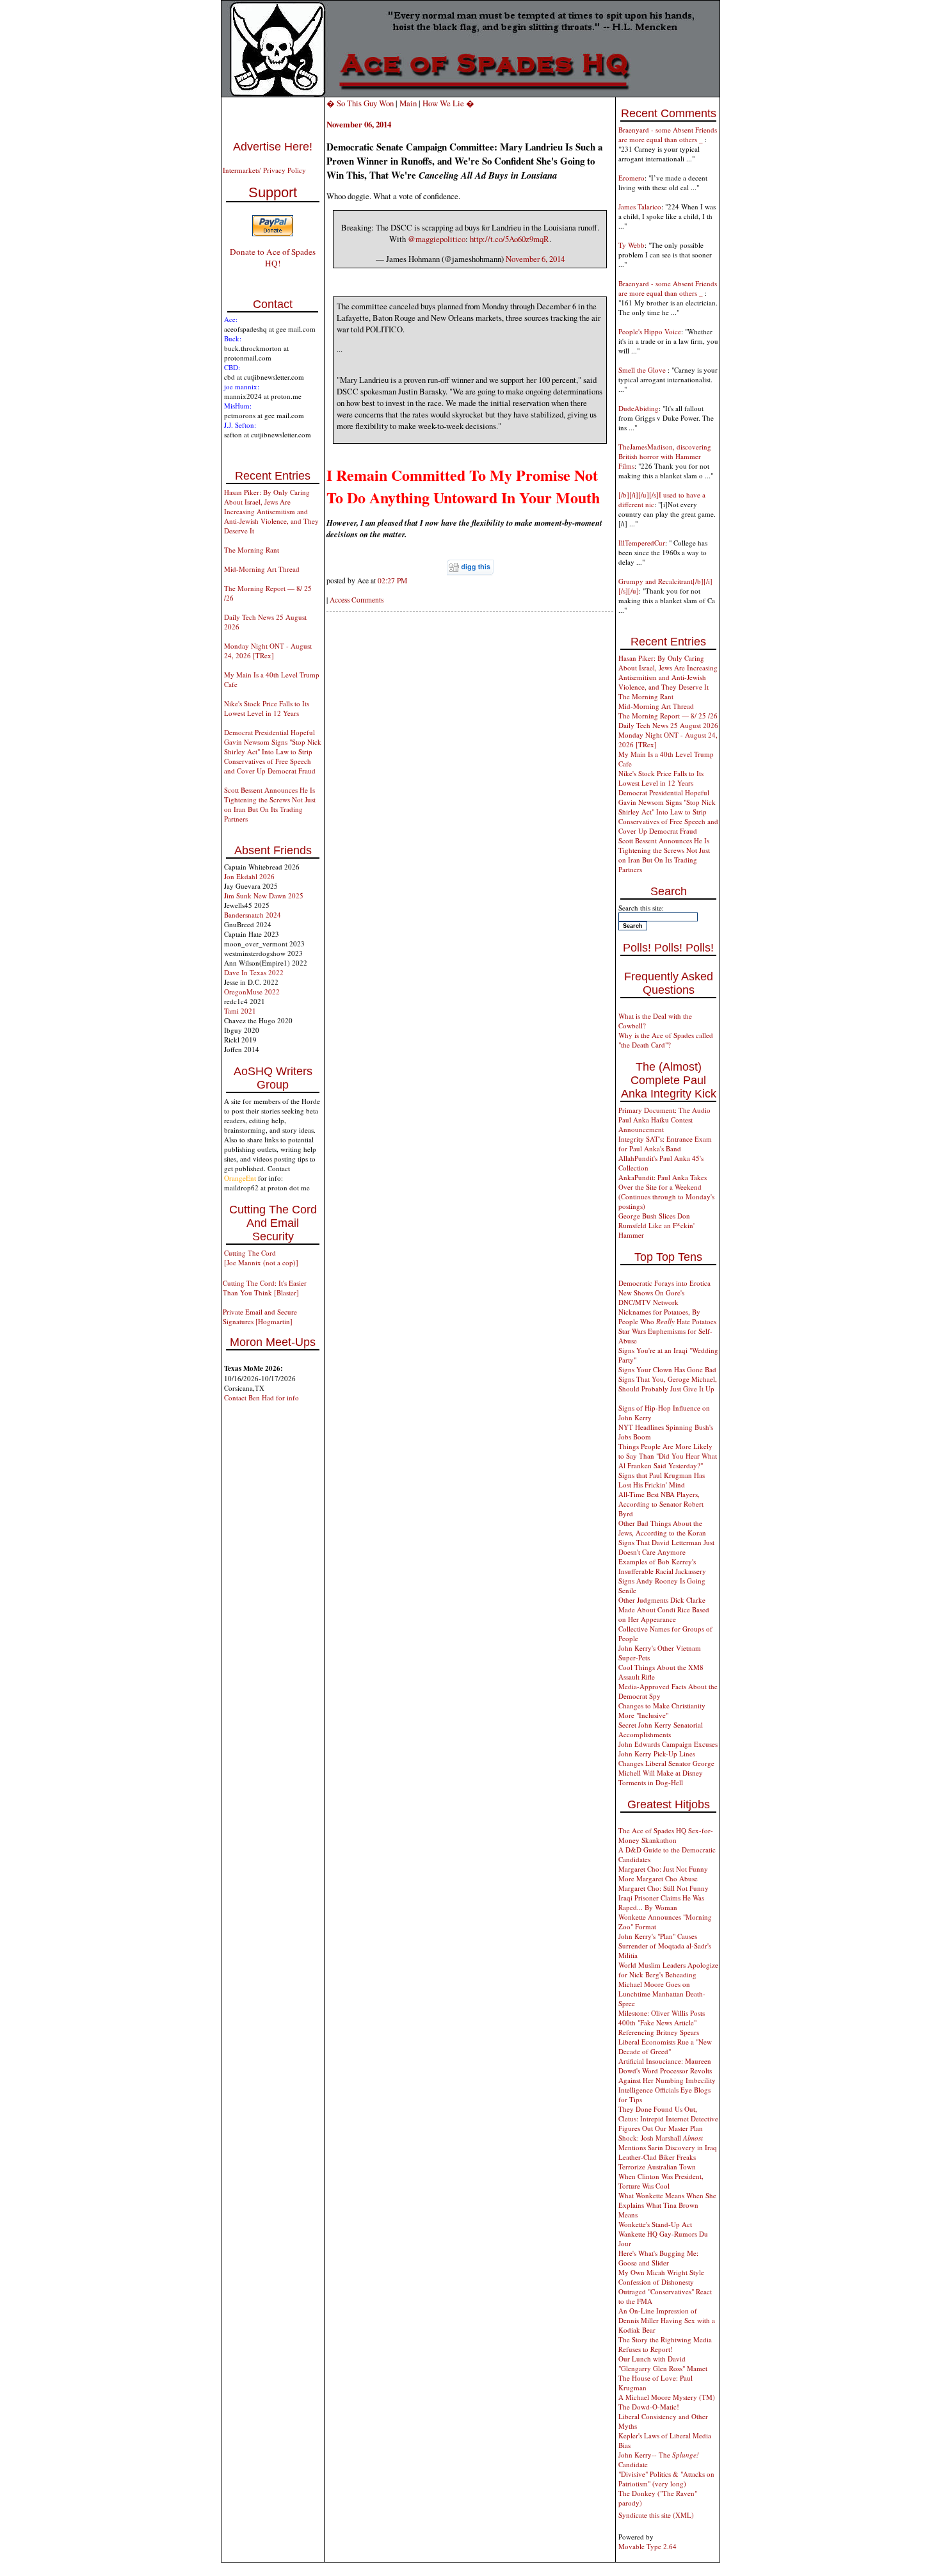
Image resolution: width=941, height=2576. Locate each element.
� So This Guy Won (360, 103)
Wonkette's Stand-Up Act (655, 2224)
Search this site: (641, 908)
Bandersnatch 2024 (253, 915)
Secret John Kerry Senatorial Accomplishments (661, 1729)
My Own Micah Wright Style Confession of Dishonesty (661, 2277)
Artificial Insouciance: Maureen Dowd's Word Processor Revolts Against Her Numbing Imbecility (667, 2070)
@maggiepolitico (437, 239)
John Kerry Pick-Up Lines (657, 1754)
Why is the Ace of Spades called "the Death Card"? (666, 1040)
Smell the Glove (643, 370)
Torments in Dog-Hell (651, 1782)
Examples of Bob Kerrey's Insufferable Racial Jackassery (662, 1566)
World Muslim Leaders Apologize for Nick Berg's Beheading (668, 1970)
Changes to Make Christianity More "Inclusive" (662, 1710)
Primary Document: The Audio (664, 1110)
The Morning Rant (252, 550)
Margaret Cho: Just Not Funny (663, 1869)
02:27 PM (392, 580)
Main (408, 103)
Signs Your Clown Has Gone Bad (667, 1369)
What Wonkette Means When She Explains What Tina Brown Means (667, 2205)
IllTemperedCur (642, 543)
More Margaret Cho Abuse (658, 1878)
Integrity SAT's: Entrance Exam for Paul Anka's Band (665, 1144)
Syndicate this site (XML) (656, 2515)
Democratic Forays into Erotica (664, 1283)
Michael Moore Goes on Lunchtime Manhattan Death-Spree (662, 1994)
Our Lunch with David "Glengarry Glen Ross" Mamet (663, 2363)
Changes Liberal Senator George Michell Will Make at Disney (666, 1768)
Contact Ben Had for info (261, 1397)
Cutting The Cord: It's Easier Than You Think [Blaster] (265, 1288)
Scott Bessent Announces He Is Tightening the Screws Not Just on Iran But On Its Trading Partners (270, 804)
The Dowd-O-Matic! (649, 2407)
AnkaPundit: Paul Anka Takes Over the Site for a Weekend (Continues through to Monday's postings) (666, 1192)
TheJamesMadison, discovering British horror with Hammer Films (665, 456)
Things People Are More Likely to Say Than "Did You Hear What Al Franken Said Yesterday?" (668, 1456)
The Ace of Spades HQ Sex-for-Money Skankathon (666, 1835)
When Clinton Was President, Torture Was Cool (661, 2181)
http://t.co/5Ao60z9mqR (510, 239)
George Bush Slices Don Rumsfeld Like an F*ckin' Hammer (656, 1225)
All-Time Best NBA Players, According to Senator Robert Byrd (661, 1504)
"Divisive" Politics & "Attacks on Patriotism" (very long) (666, 2479)
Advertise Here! (273, 147)
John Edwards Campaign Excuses (668, 1744)
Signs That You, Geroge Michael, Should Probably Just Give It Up (668, 1384)
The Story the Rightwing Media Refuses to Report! (665, 2344)
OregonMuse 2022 (252, 992)
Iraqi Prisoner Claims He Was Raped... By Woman (661, 1902)
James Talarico (640, 207)
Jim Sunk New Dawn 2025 (264, 895)
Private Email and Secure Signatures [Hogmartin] (260, 1316)
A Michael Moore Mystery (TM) (667, 2397)
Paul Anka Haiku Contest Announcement (655, 1124)
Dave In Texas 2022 (254, 972)
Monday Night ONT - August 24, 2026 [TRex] (268, 651)
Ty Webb (631, 245)
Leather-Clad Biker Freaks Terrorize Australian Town (657, 2162)
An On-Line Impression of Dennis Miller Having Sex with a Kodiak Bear (667, 2320)
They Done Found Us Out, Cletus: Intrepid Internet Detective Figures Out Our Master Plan (668, 2118)
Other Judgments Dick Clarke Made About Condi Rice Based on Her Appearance (664, 1609)
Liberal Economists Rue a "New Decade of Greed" (665, 2046)
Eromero (631, 178)
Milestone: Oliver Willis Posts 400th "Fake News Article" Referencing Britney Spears (662, 2022)
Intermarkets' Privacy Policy (264, 170)
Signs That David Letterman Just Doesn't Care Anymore (666, 1547)
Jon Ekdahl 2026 (249, 876)
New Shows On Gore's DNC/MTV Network (651, 1297)
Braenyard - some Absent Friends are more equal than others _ (668, 134)
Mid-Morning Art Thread (262, 569)
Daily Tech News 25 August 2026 (668, 725)
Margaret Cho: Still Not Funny (664, 1888)
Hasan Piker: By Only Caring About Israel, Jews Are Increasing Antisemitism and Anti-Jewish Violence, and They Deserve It (271, 511)
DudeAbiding (639, 408)
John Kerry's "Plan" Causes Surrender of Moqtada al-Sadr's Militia (665, 1946)
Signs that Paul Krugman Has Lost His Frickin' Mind (662, 1480)
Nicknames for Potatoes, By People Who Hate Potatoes (667, 1316)
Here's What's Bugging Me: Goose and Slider (658, 2258)
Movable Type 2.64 (647, 2546)
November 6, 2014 (535, 259)
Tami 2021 (240, 1011)
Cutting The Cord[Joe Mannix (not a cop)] (261, 1258)
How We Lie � (448, 103)
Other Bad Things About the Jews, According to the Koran (662, 1528)
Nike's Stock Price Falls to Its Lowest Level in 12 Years (267, 708)
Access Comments (357, 600)
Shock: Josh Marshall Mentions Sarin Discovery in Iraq (668, 2143)
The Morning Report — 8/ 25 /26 (668, 716)
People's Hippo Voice (650, 331)
